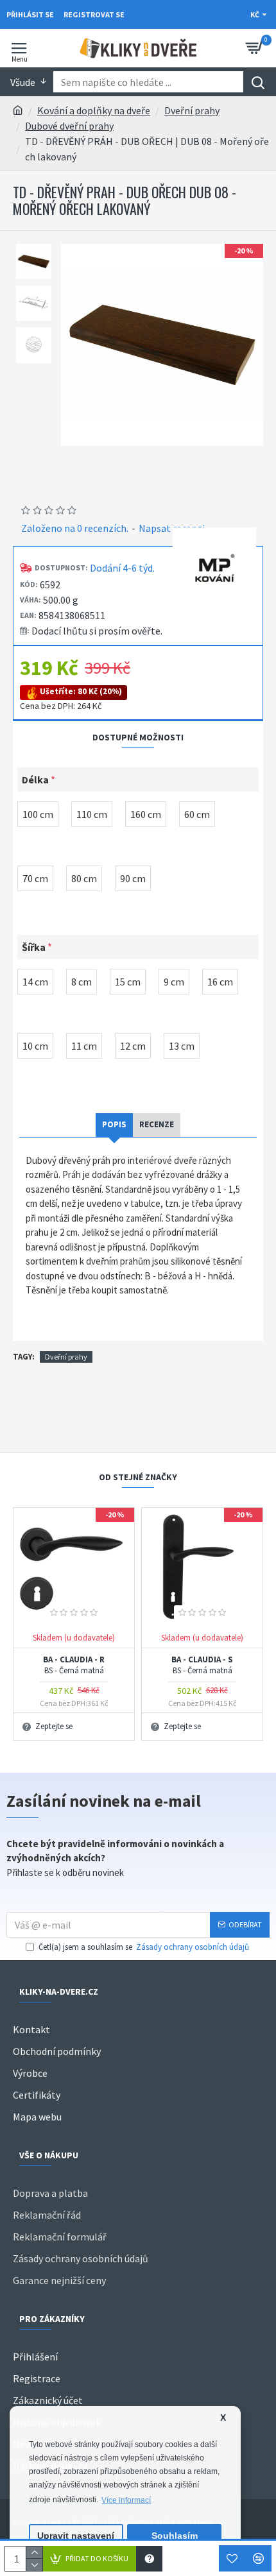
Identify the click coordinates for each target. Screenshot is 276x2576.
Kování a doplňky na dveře (94, 110)
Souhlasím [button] (175, 2536)
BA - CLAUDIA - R (74, 1665)
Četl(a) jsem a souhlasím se (144, 1947)
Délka (35, 780)
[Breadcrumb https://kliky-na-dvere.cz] (18, 110)
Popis (114, 1124)
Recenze (157, 1124)
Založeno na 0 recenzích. (75, 528)
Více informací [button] (126, 2500)
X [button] (223, 2418)
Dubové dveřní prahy (69, 126)
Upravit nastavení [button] (76, 2536)
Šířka (34, 947)
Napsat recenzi (172, 528)
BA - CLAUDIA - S (202, 1665)
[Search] (258, 82)
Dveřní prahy (192, 110)
